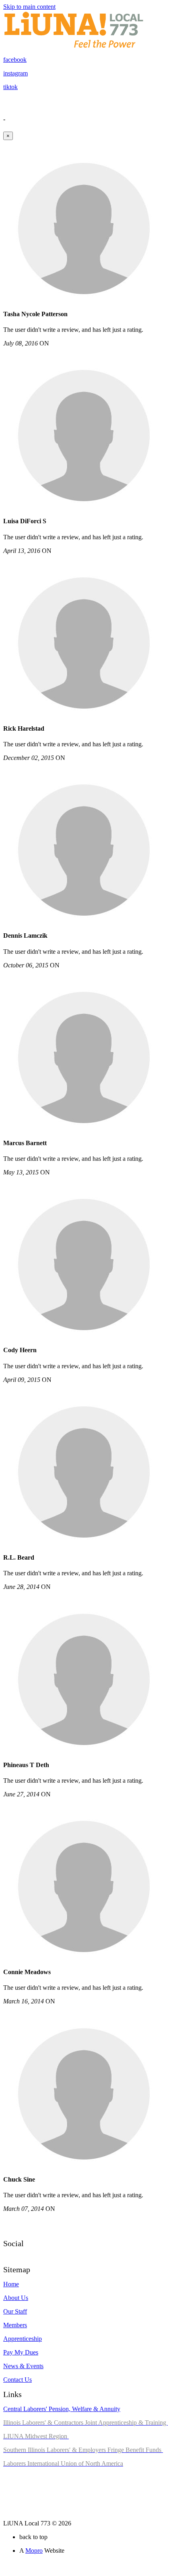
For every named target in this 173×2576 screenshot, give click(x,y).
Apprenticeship (23, 2339)
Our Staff (15, 2311)
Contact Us (18, 2380)
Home (11, 2284)
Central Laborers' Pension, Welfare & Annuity (62, 2409)
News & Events (23, 2366)
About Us (16, 2298)
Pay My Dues (21, 2352)
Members (15, 2325)
